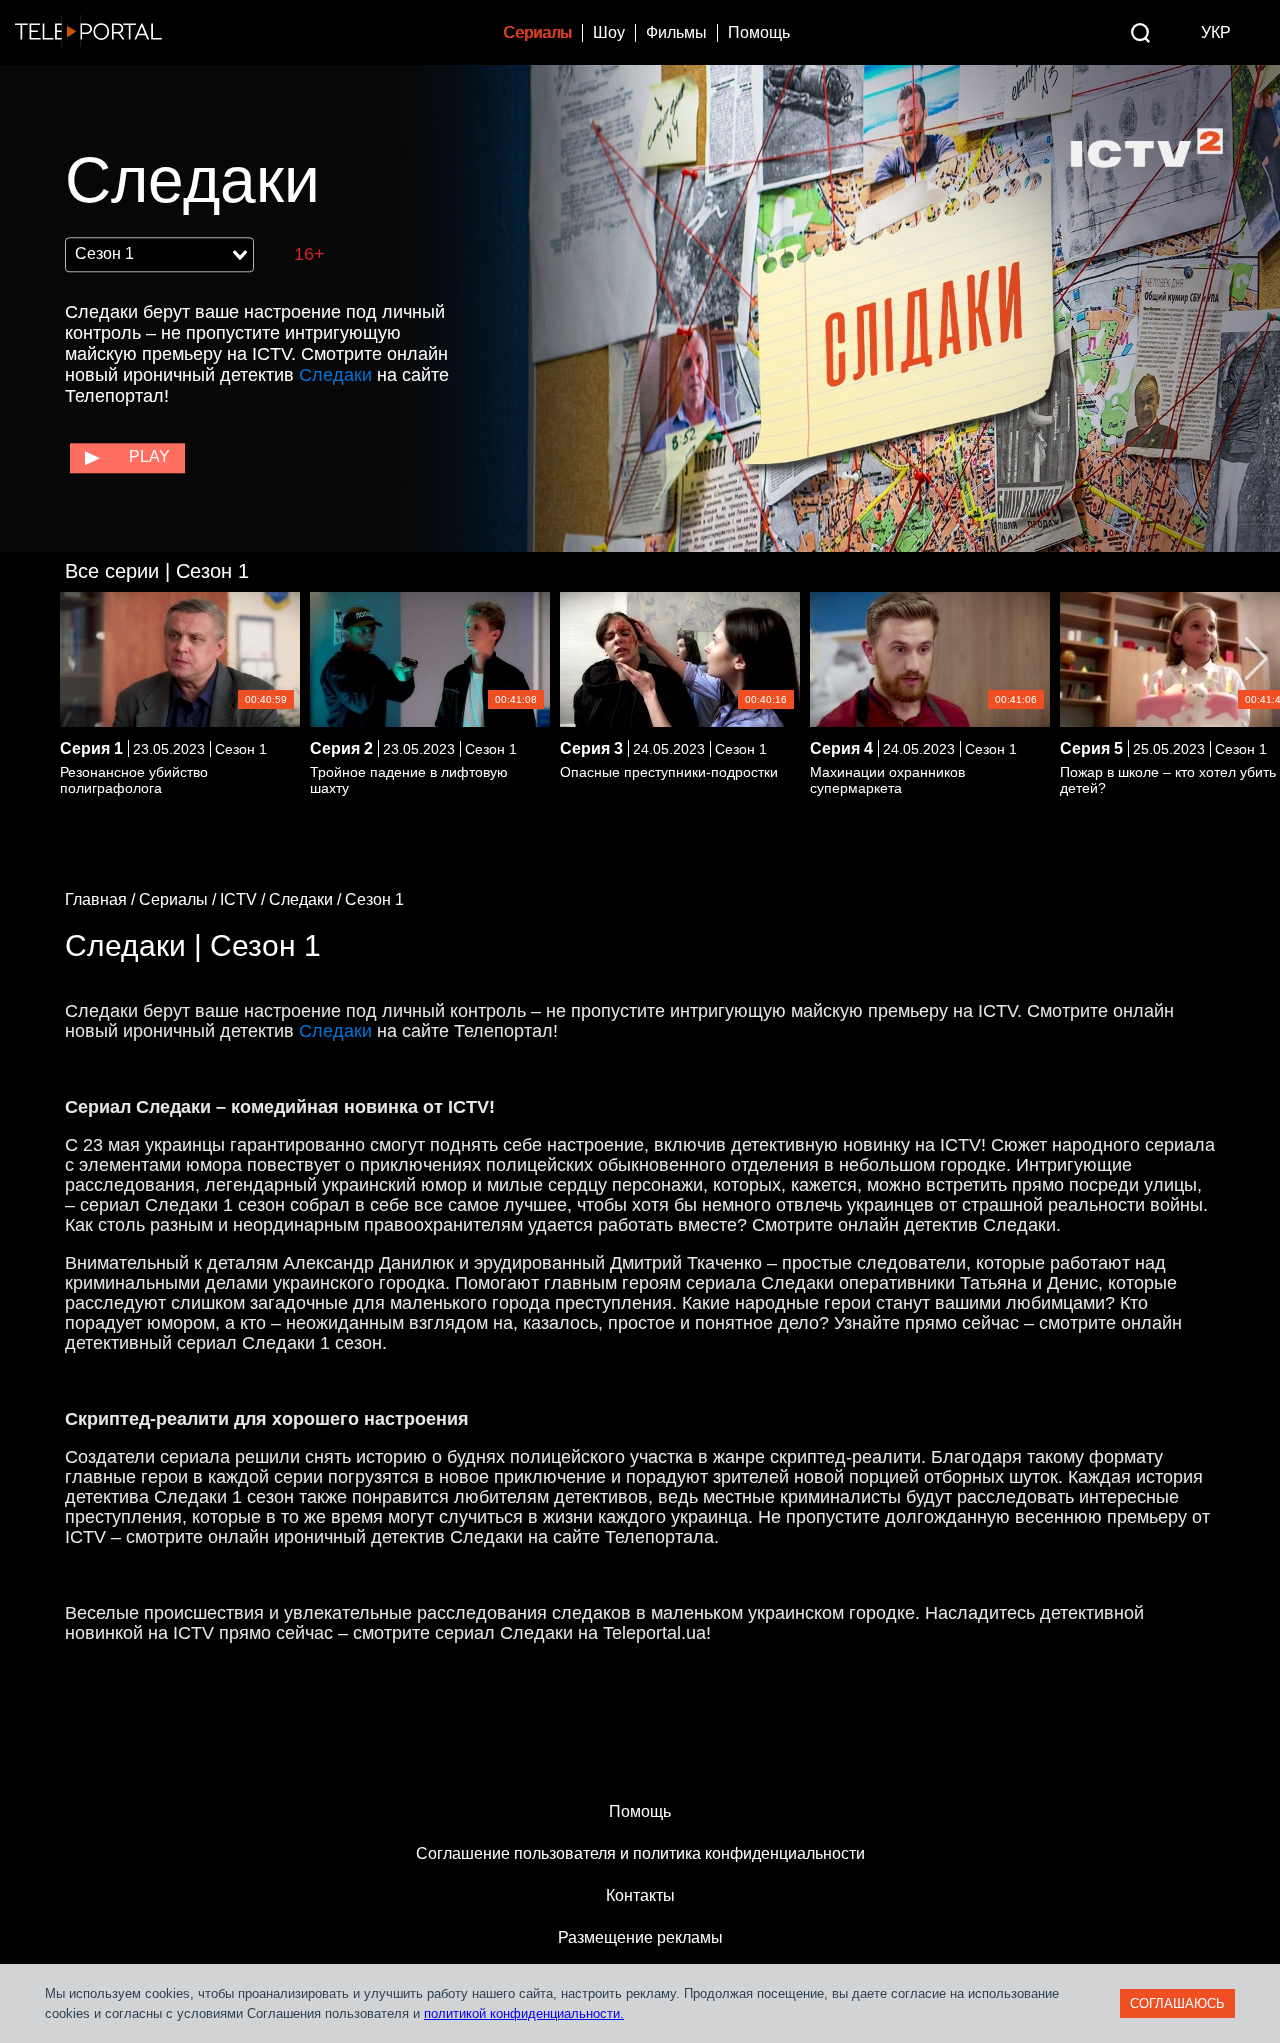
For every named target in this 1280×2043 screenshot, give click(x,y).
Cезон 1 (157, 571)
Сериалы (537, 32)
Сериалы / (179, 899)
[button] (1256, 659)
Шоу (609, 32)
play (149, 456)
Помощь (759, 32)
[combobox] (159, 255)
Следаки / (307, 899)
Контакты (640, 1895)
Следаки (335, 375)
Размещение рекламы (640, 1937)
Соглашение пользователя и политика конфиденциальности (640, 1853)
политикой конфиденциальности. (524, 2013)
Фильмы (676, 32)
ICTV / (244, 899)
